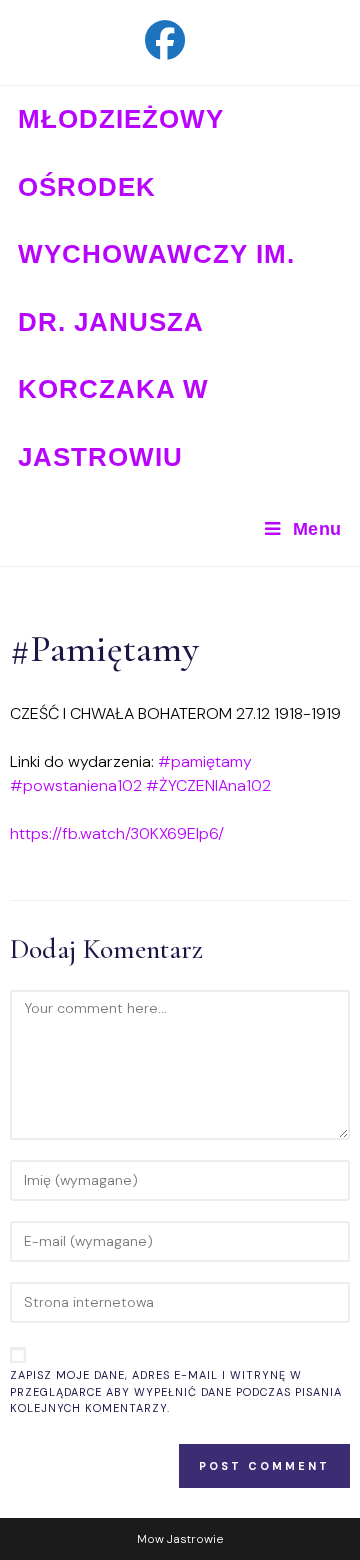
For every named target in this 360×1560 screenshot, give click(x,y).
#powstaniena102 (76, 785)
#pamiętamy (205, 761)
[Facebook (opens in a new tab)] (180, 40)
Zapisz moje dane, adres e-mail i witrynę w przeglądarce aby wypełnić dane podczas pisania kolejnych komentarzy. (176, 1391)
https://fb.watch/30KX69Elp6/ (117, 833)
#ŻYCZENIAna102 (208, 785)
